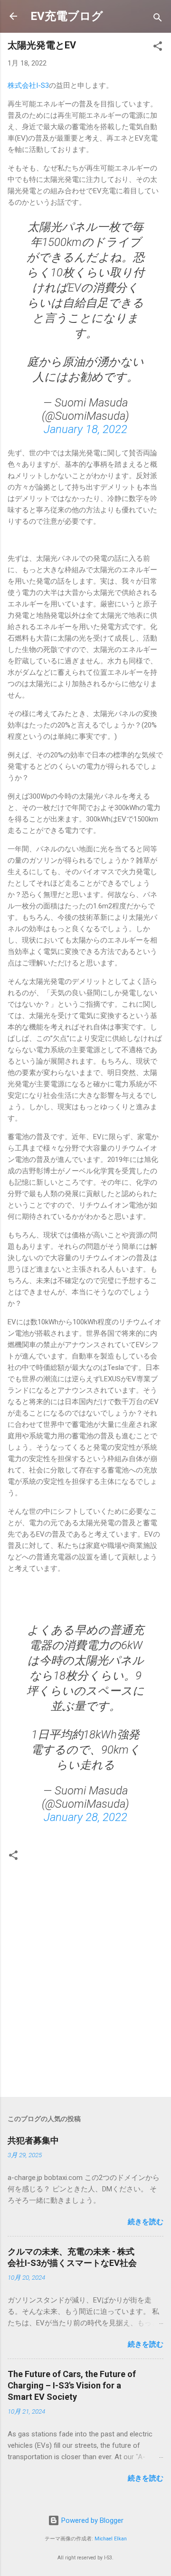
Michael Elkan (111, 2539)
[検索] (158, 19)
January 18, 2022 (85, 429)
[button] (158, 48)
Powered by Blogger (91, 2520)
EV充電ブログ (67, 16)
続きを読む (146, 2222)
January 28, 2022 (85, 1817)
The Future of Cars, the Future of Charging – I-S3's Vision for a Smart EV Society (72, 2385)
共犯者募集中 (38, 2140)
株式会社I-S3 (28, 85)
